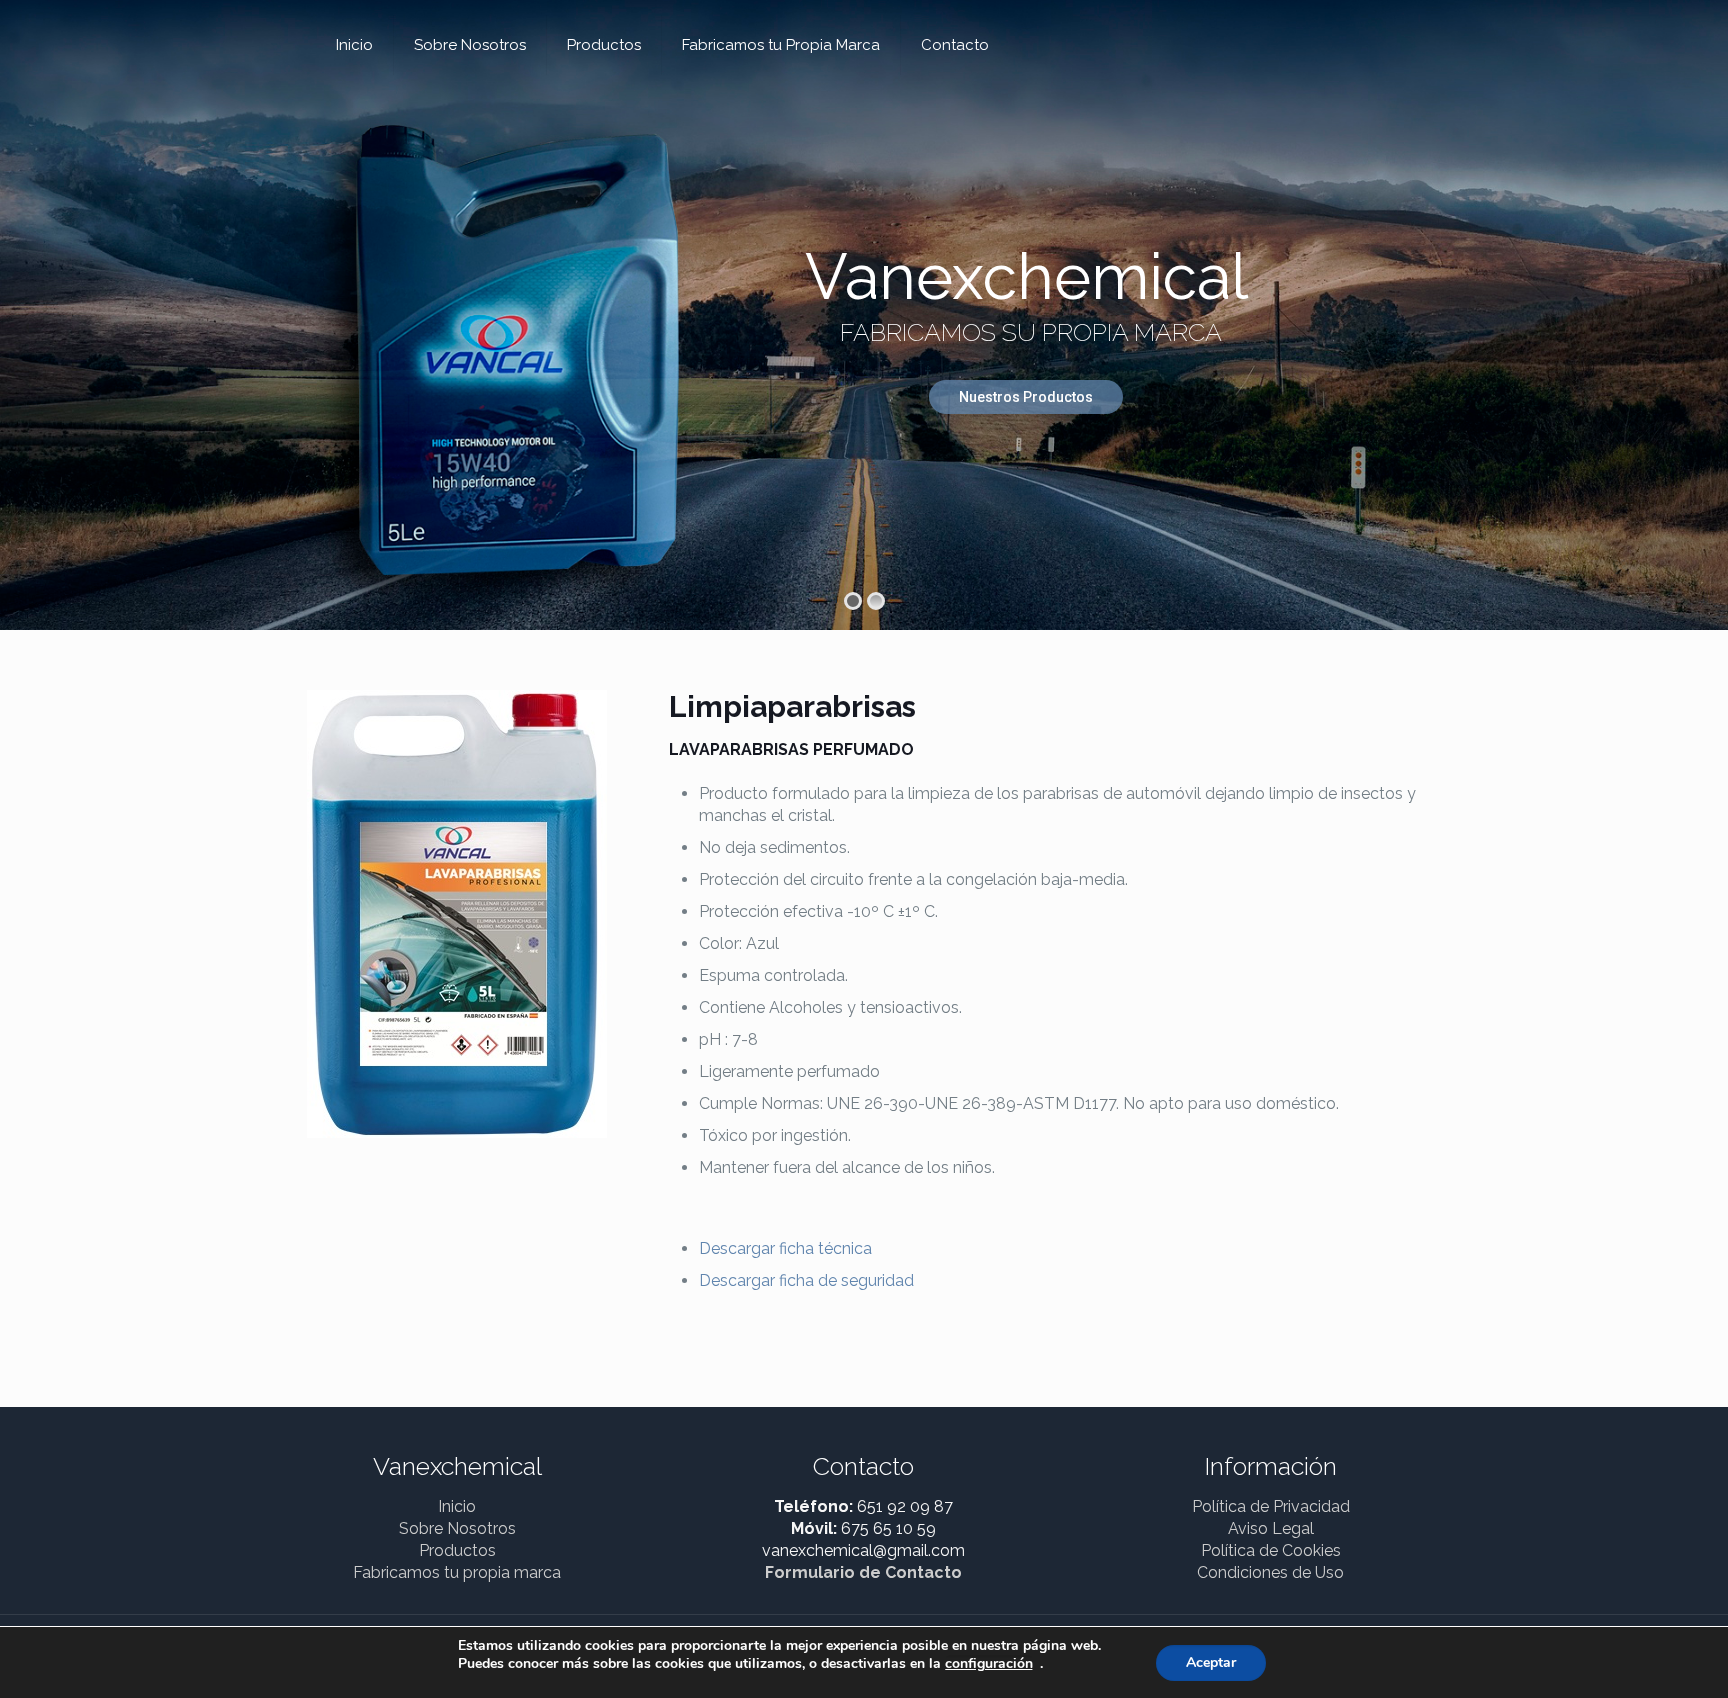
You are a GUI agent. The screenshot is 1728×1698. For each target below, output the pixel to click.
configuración (989, 1664)
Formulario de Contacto (863, 1572)
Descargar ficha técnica (785, 1248)
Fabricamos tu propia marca (457, 1572)
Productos (457, 1550)
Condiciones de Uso (1270, 1572)
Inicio (457, 1506)
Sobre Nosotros (457, 1528)
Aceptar (1211, 1662)
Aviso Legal (1271, 1528)
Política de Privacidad (1271, 1506)
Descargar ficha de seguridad (806, 1280)
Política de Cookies (1271, 1550)
